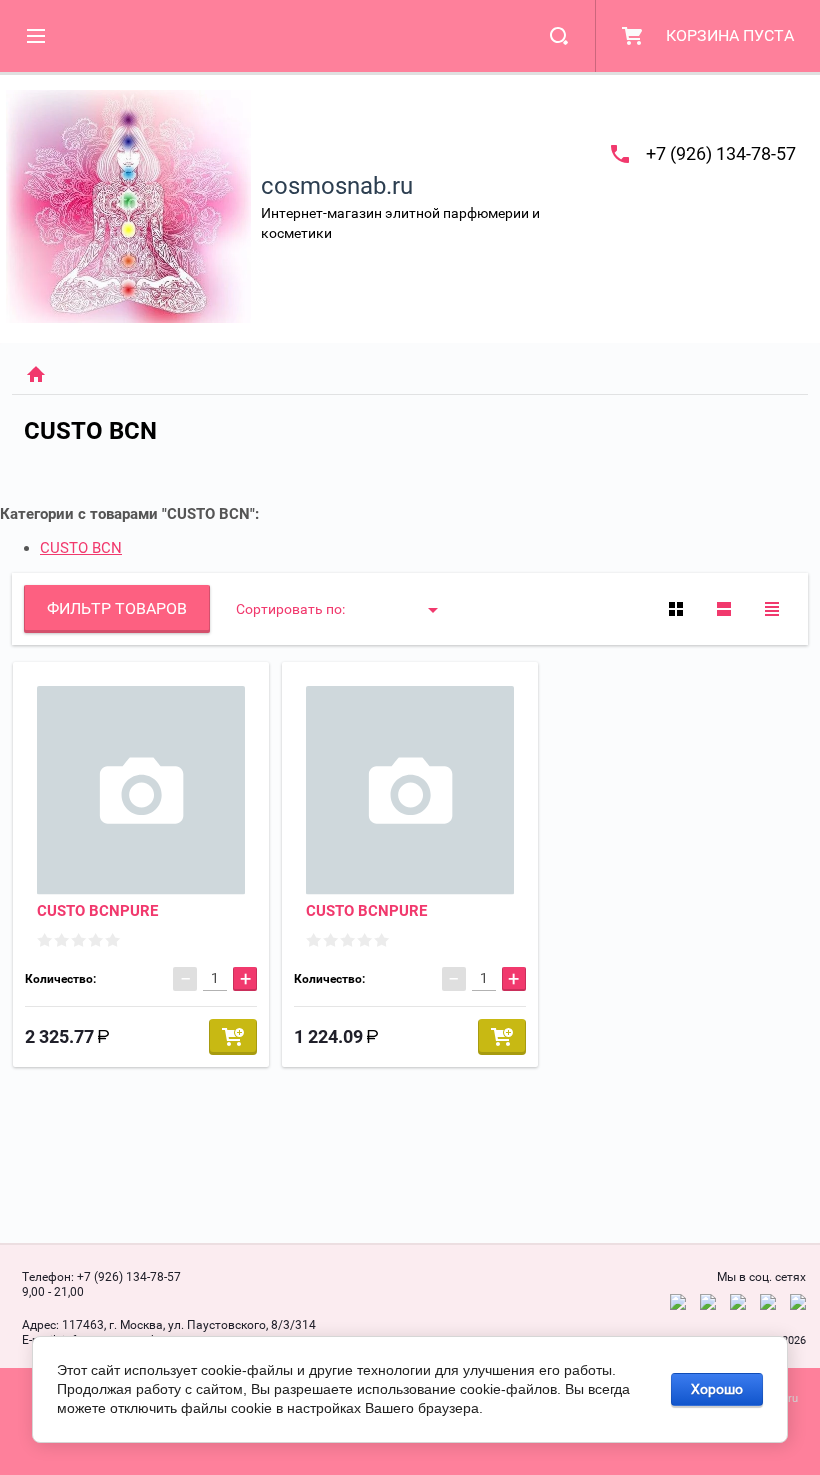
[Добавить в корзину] (233, 1037)
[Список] (724, 609)
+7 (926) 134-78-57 (721, 153)
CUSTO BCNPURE (97, 911)
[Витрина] (676, 609)
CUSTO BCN (81, 548)
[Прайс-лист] (772, 609)
